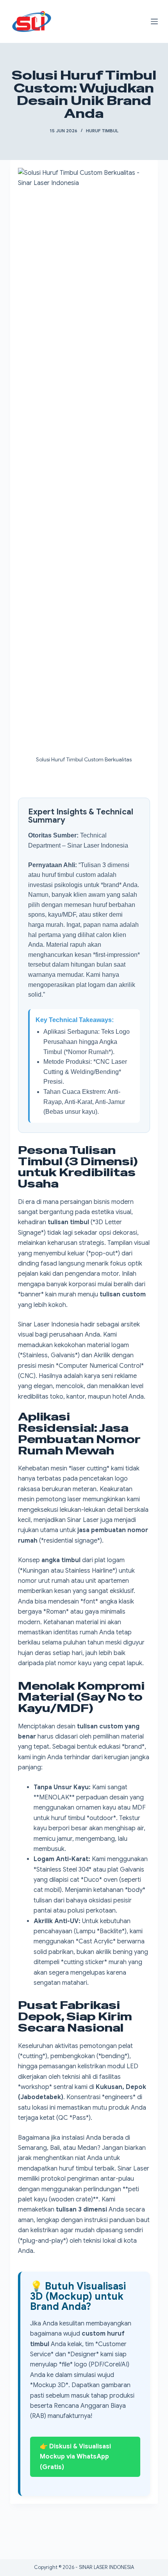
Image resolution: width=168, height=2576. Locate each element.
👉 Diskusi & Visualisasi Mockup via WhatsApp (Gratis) (75, 2457)
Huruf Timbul (102, 131)
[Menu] (154, 21)
